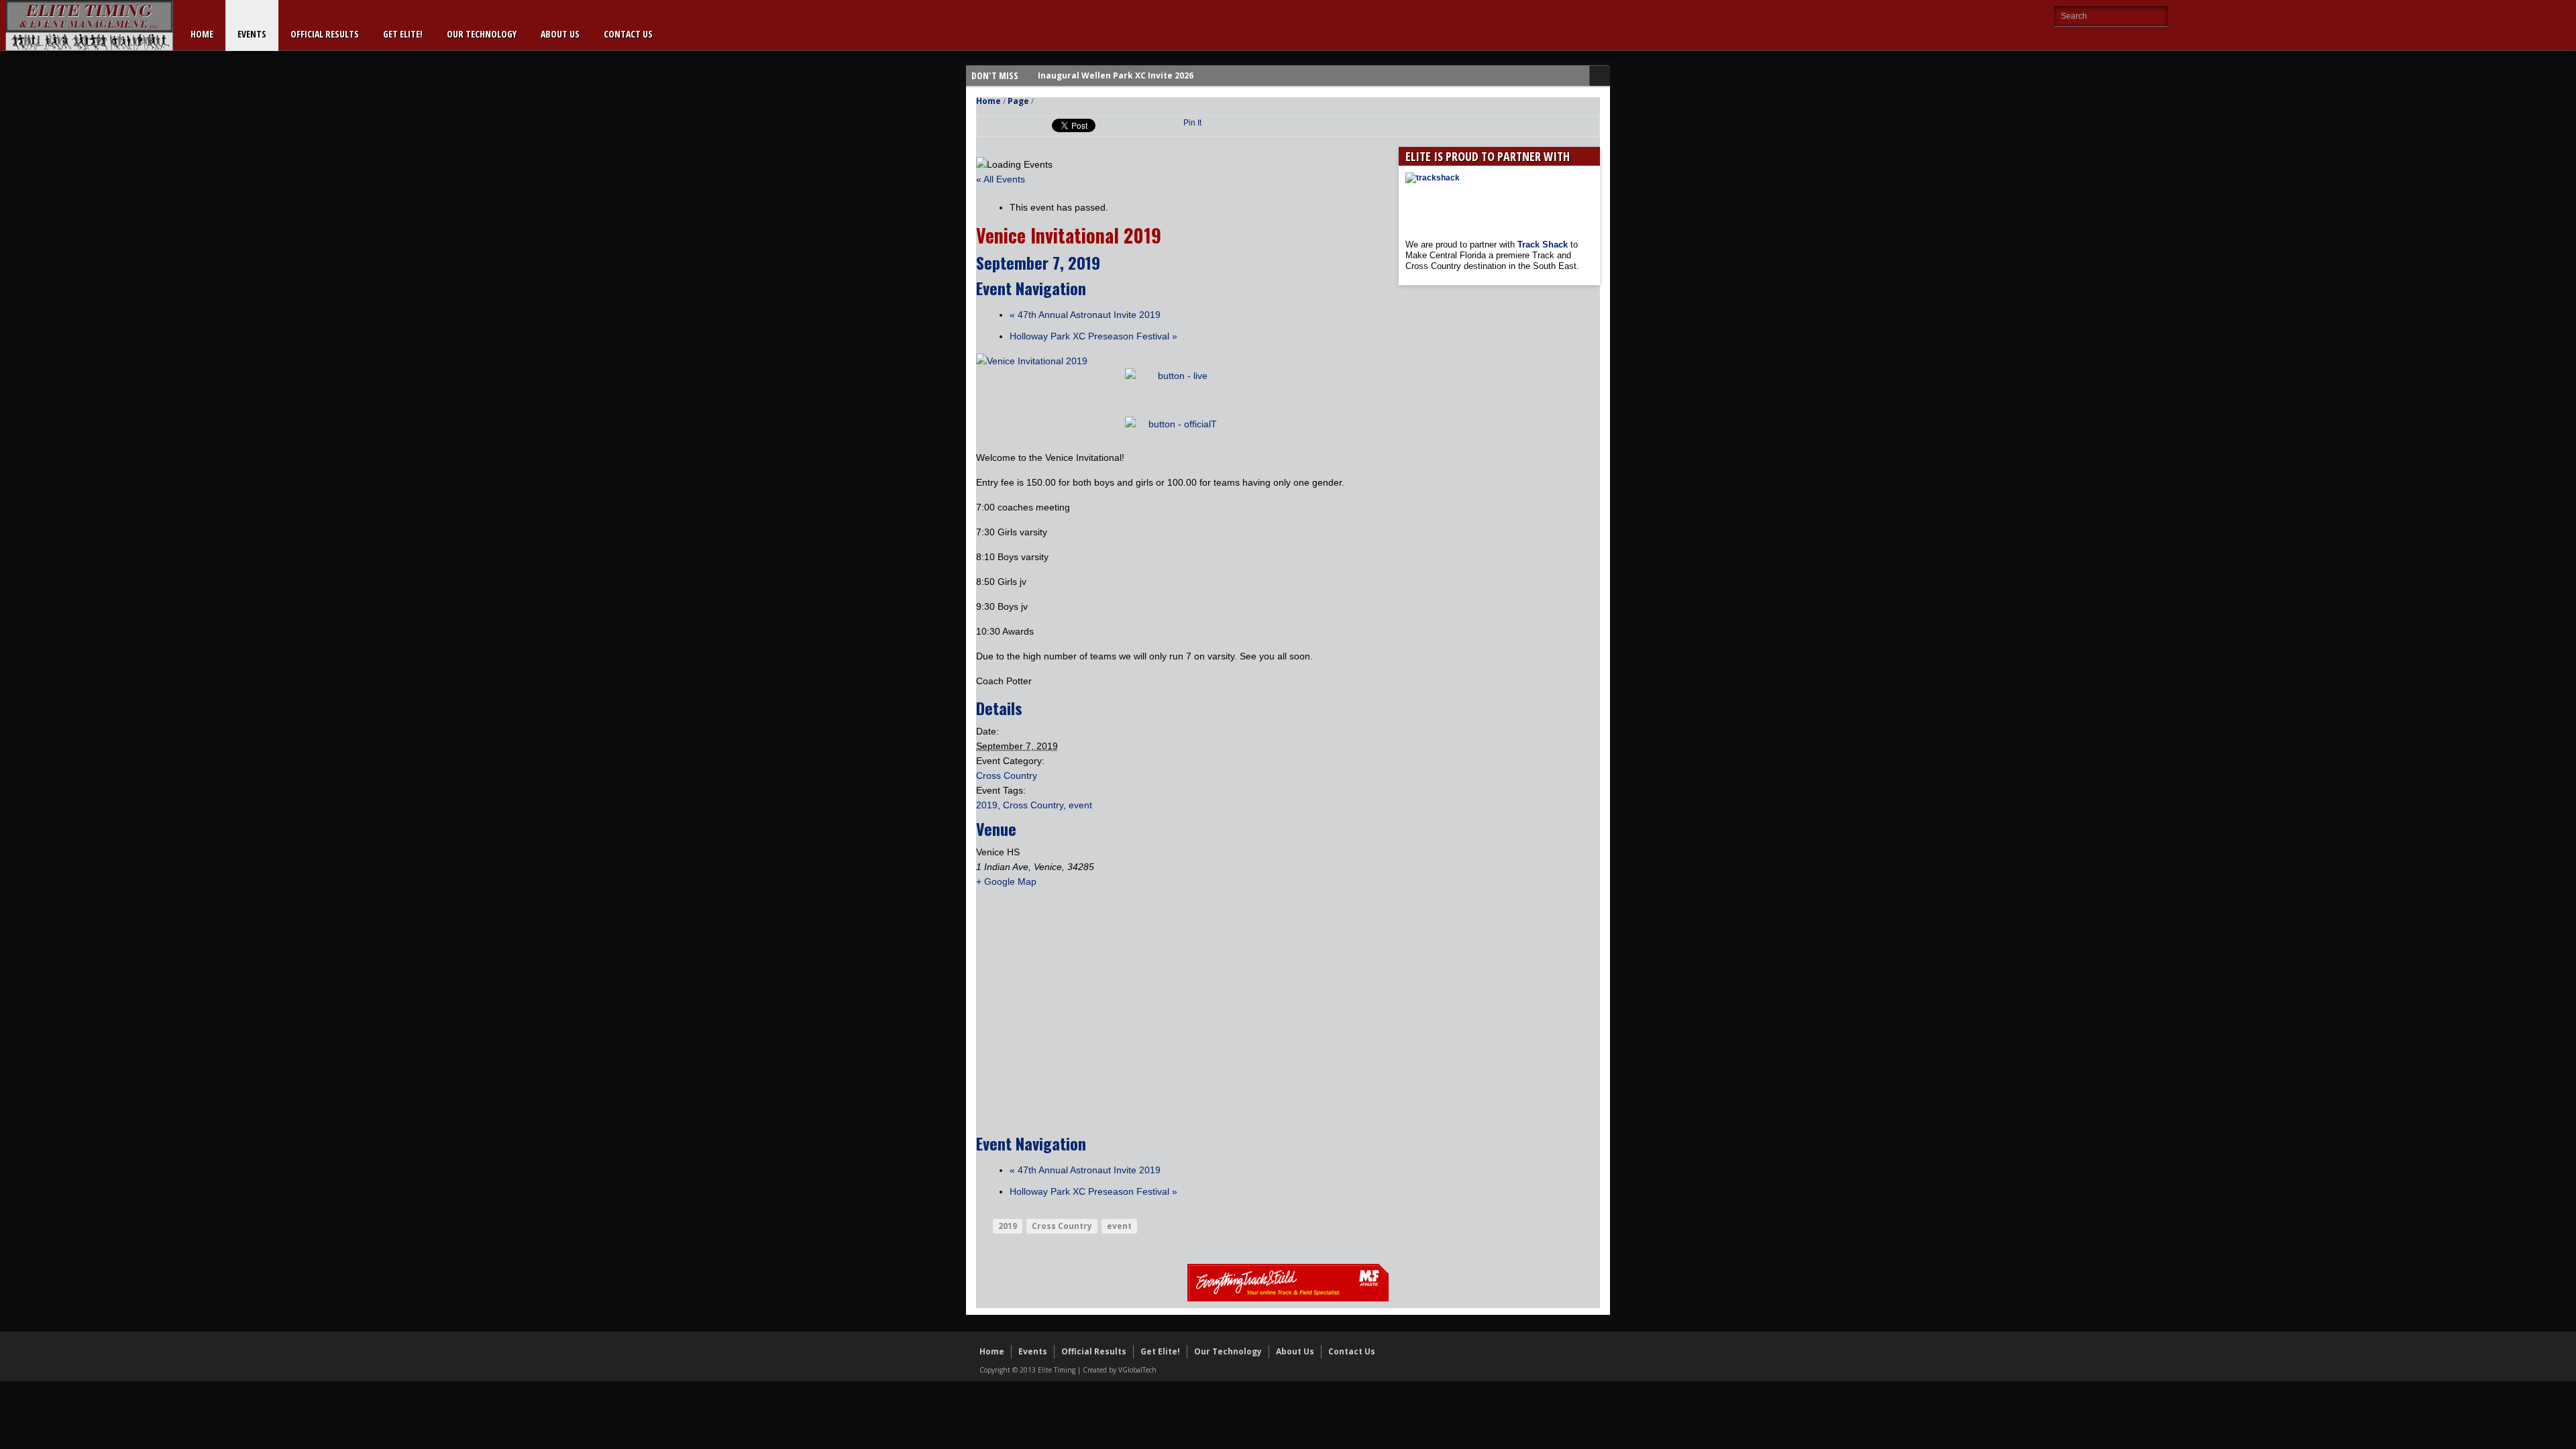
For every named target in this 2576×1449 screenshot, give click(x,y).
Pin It (1192, 123)
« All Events (1001, 179)
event (1080, 805)
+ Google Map (1006, 881)
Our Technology (482, 34)
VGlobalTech (1137, 1370)
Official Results (325, 34)
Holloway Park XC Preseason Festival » (1093, 336)
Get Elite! (403, 34)
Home (202, 34)
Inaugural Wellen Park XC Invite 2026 (1116, 75)
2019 (987, 805)
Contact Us (628, 34)
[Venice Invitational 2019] (1032, 361)
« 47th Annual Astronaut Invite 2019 (1085, 315)
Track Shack (1544, 245)
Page (1018, 101)
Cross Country (1007, 775)
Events (252, 34)
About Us (560, 34)
